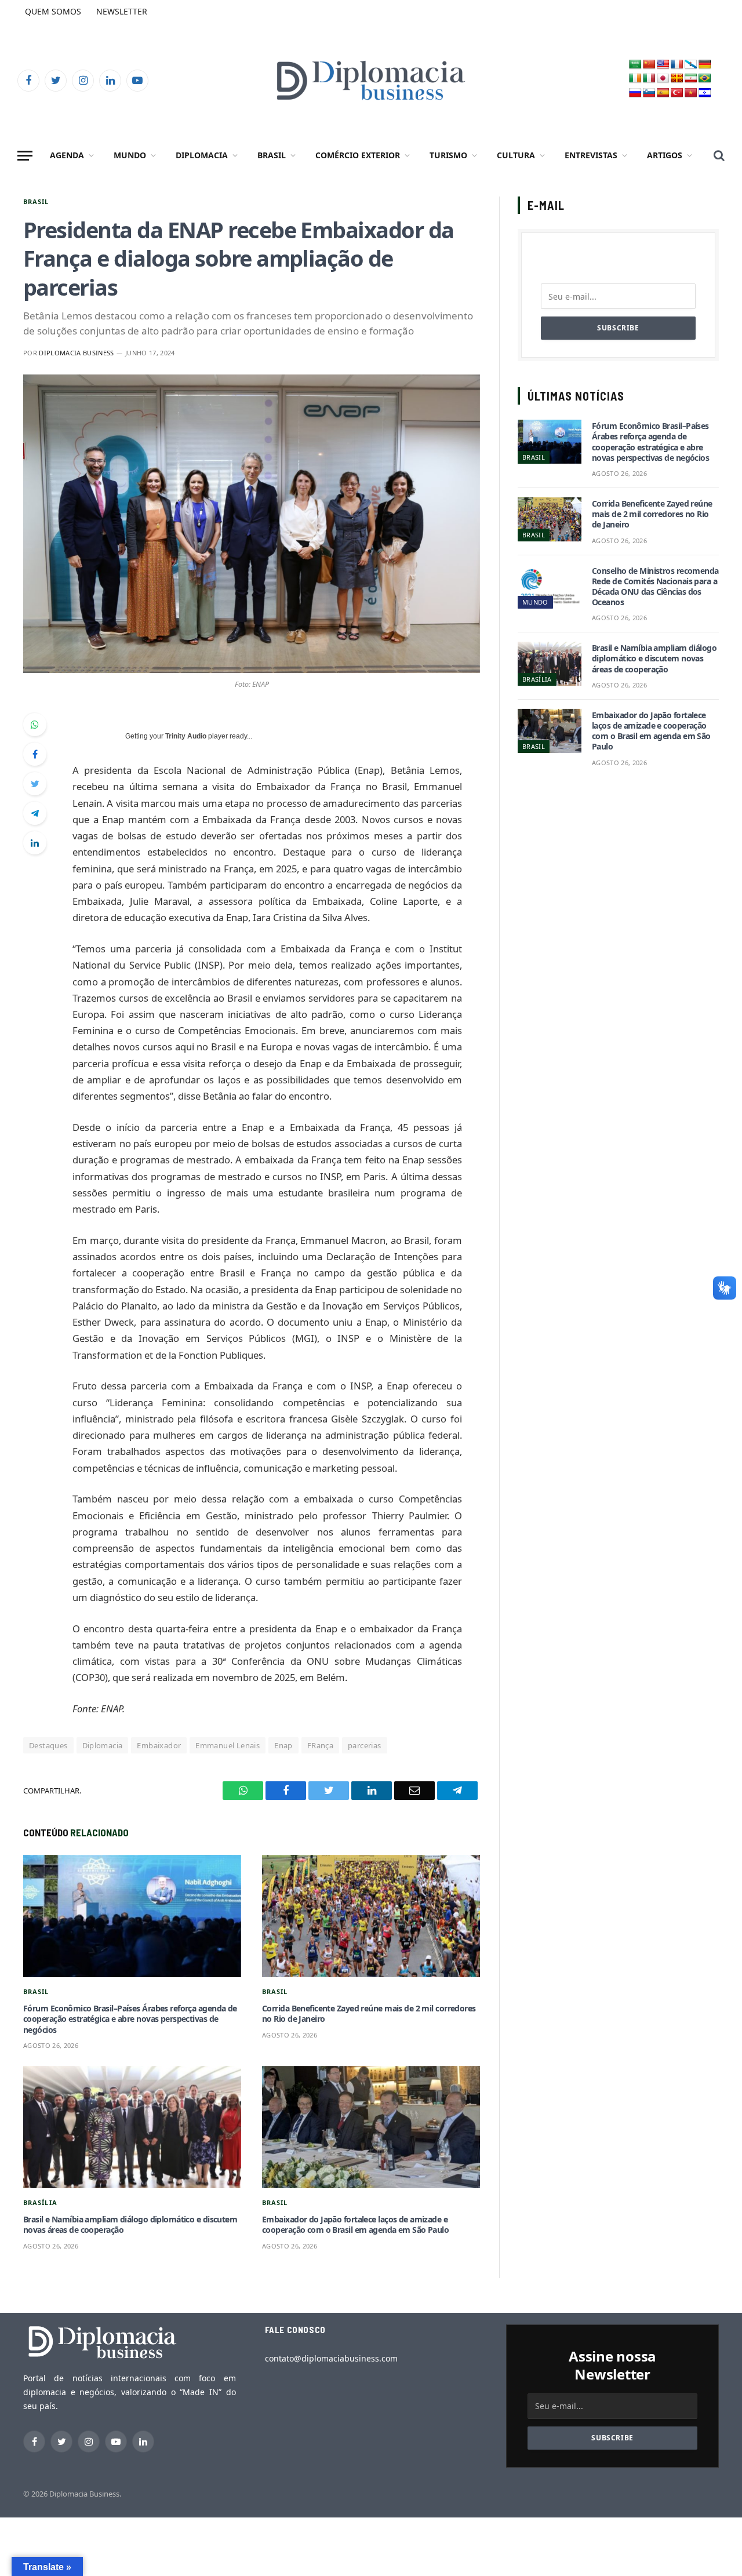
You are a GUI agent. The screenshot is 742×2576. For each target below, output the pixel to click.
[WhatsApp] (35, 725)
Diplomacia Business (76, 353)
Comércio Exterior (358, 155)
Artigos (665, 155)
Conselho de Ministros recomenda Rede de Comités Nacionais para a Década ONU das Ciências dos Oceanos (655, 587)
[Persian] (691, 79)
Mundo (130, 155)
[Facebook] (35, 754)
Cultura (516, 155)
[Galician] (691, 65)
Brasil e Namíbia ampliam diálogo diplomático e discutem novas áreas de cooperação (130, 2225)
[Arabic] (635, 65)
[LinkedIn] (35, 843)
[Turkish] (677, 93)
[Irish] (635, 79)
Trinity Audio (186, 736)
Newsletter (122, 11)
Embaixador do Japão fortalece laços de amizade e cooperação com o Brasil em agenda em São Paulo (355, 2225)
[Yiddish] (705, 93)
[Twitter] (35, 784)
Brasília (40, 2202)
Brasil (272, 155)
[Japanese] (663, 79)
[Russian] (635, 93)
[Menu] (25, 156)
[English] (663, 65)
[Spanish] (663, 93)
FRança (320, 1745)
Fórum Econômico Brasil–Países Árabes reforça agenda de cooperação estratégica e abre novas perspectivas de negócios (130, 2019)
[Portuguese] (705, 79)
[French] (677, 65)
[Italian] (649, 79)
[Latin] (677, 79)
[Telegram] (35, 813)
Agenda (67, 155)
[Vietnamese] (691, 93)
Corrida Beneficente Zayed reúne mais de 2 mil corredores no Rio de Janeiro (369, 2014)
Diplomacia (202, 155)
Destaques (48, 1745)
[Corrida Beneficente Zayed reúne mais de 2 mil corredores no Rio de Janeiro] (371, 1916)
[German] (705, 65)
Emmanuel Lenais (228, 1745)
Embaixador (159, 1745)
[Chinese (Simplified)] (649, 65)
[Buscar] (718, 156)
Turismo (448, 155)
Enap (283, 1745)
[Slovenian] (649, 93)
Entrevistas (591, 155)
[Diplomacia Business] (371, 80)
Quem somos (53, 11)
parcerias (365, 1745)
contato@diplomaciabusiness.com (331, 2358)
